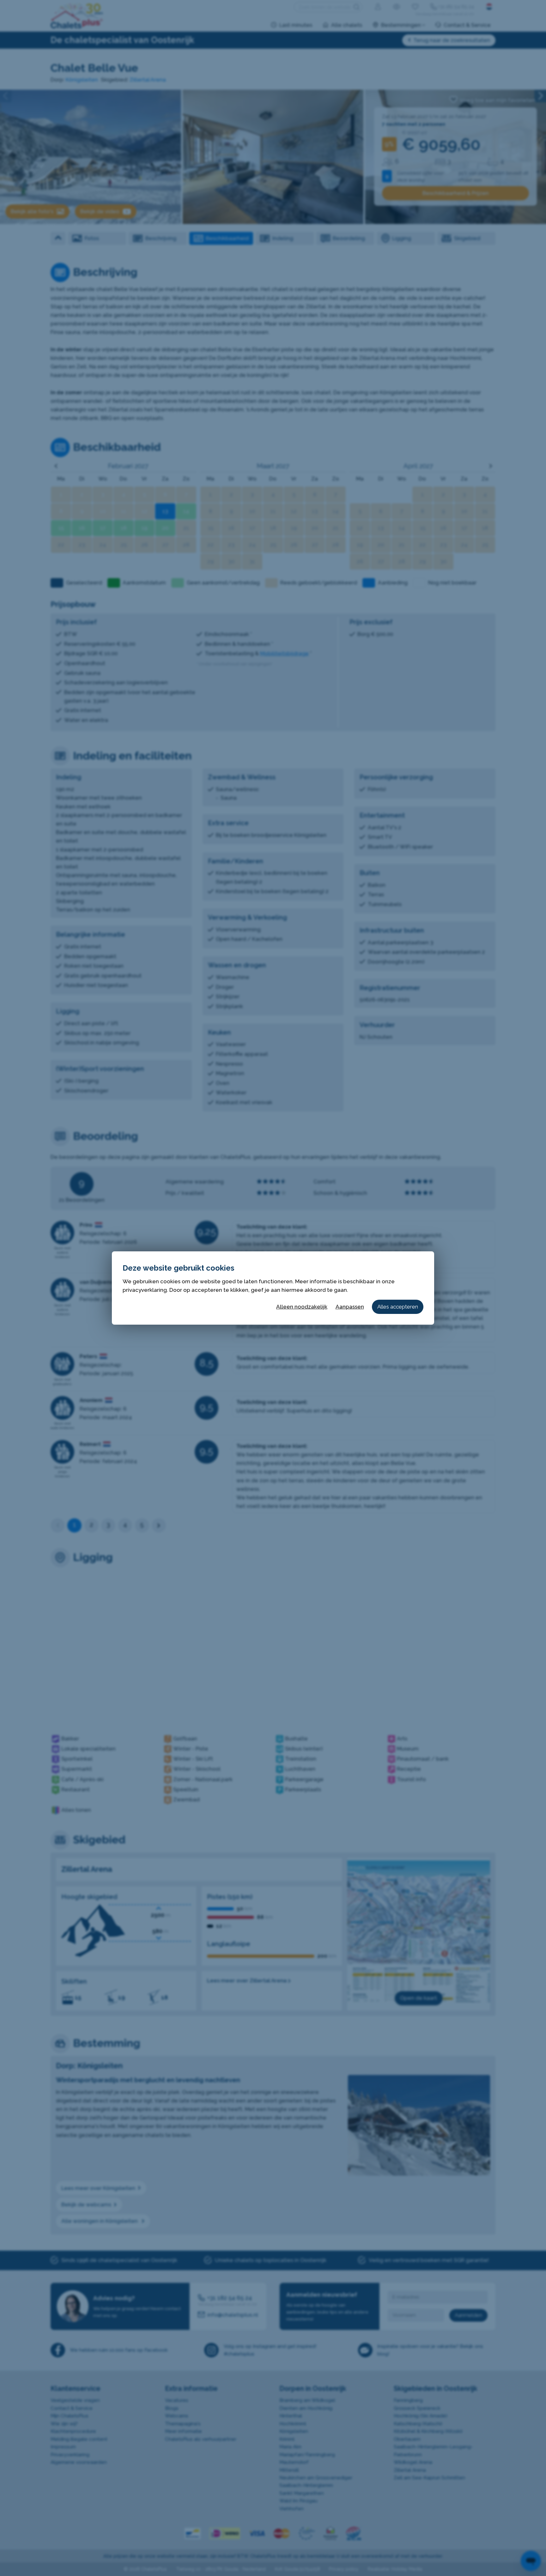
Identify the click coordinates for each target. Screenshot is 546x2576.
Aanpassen (350, 1307)
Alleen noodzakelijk (302, 1307)
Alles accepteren (398, 1307)
